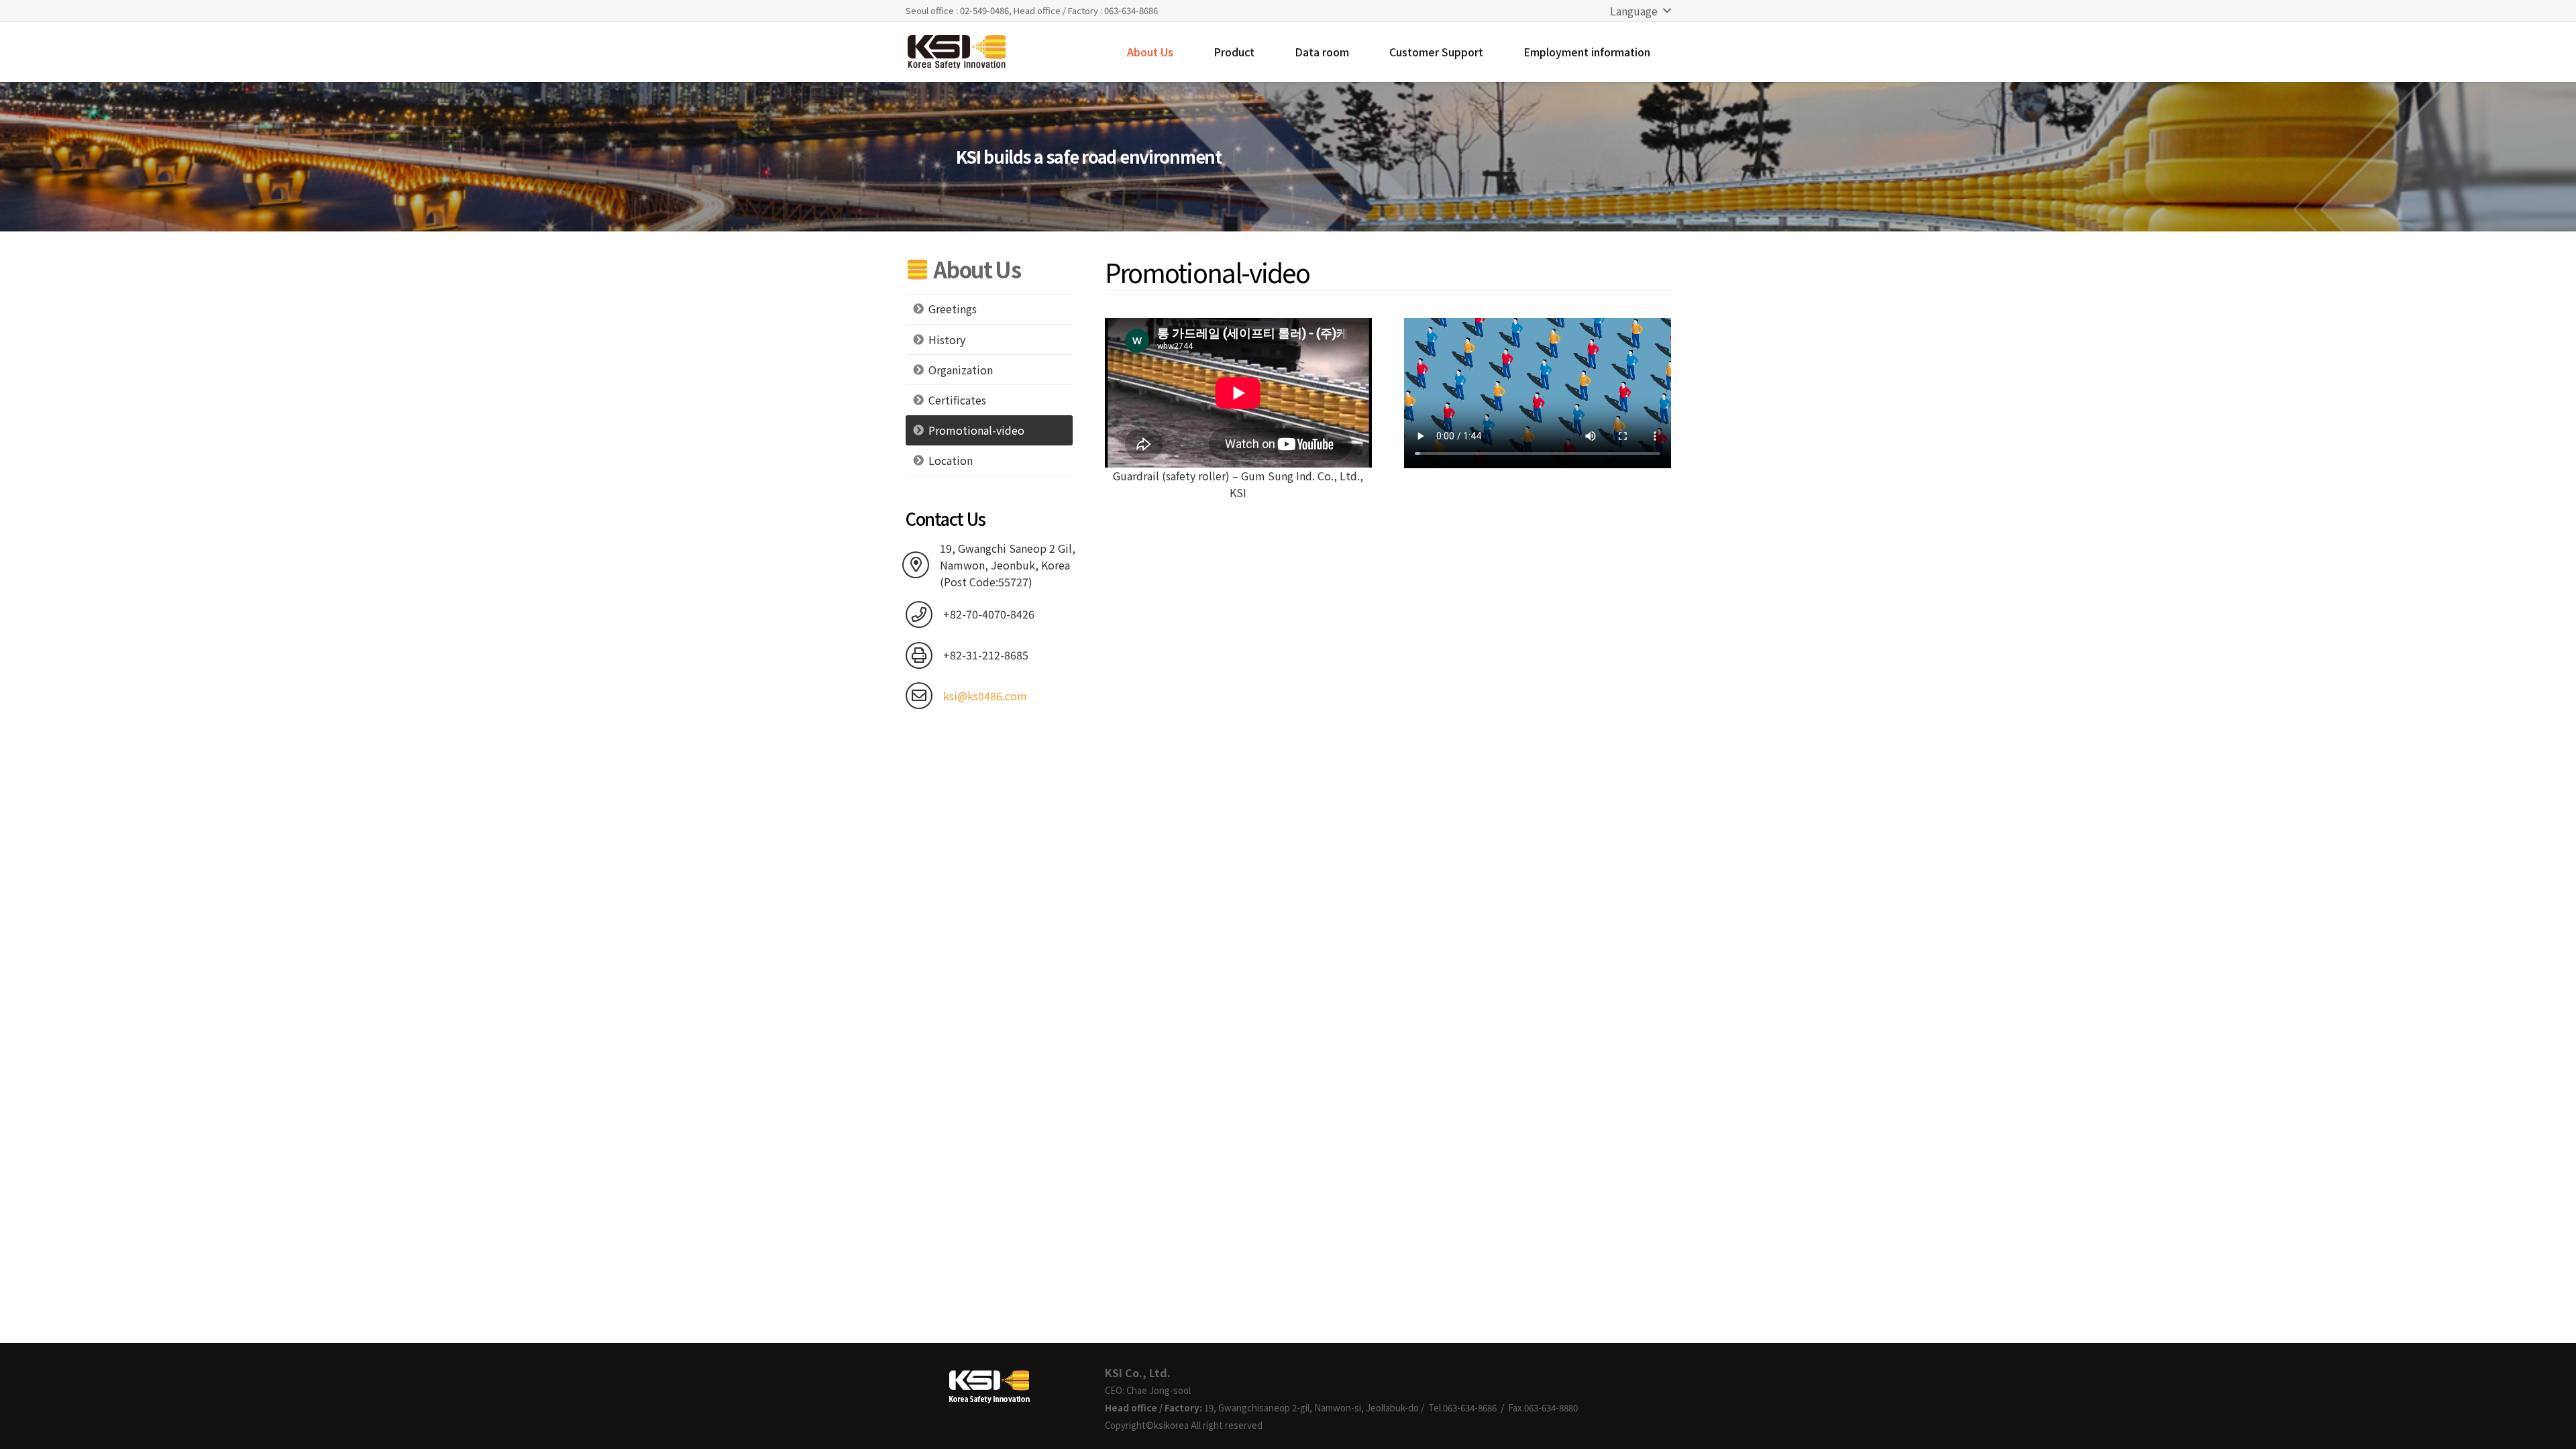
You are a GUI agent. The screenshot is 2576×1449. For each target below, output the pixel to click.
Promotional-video (976, 430)
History (947, 339)
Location (951, 460)
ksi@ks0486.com (985, 696)
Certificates (957, 400)
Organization (961, 370)
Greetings (953, 309)
